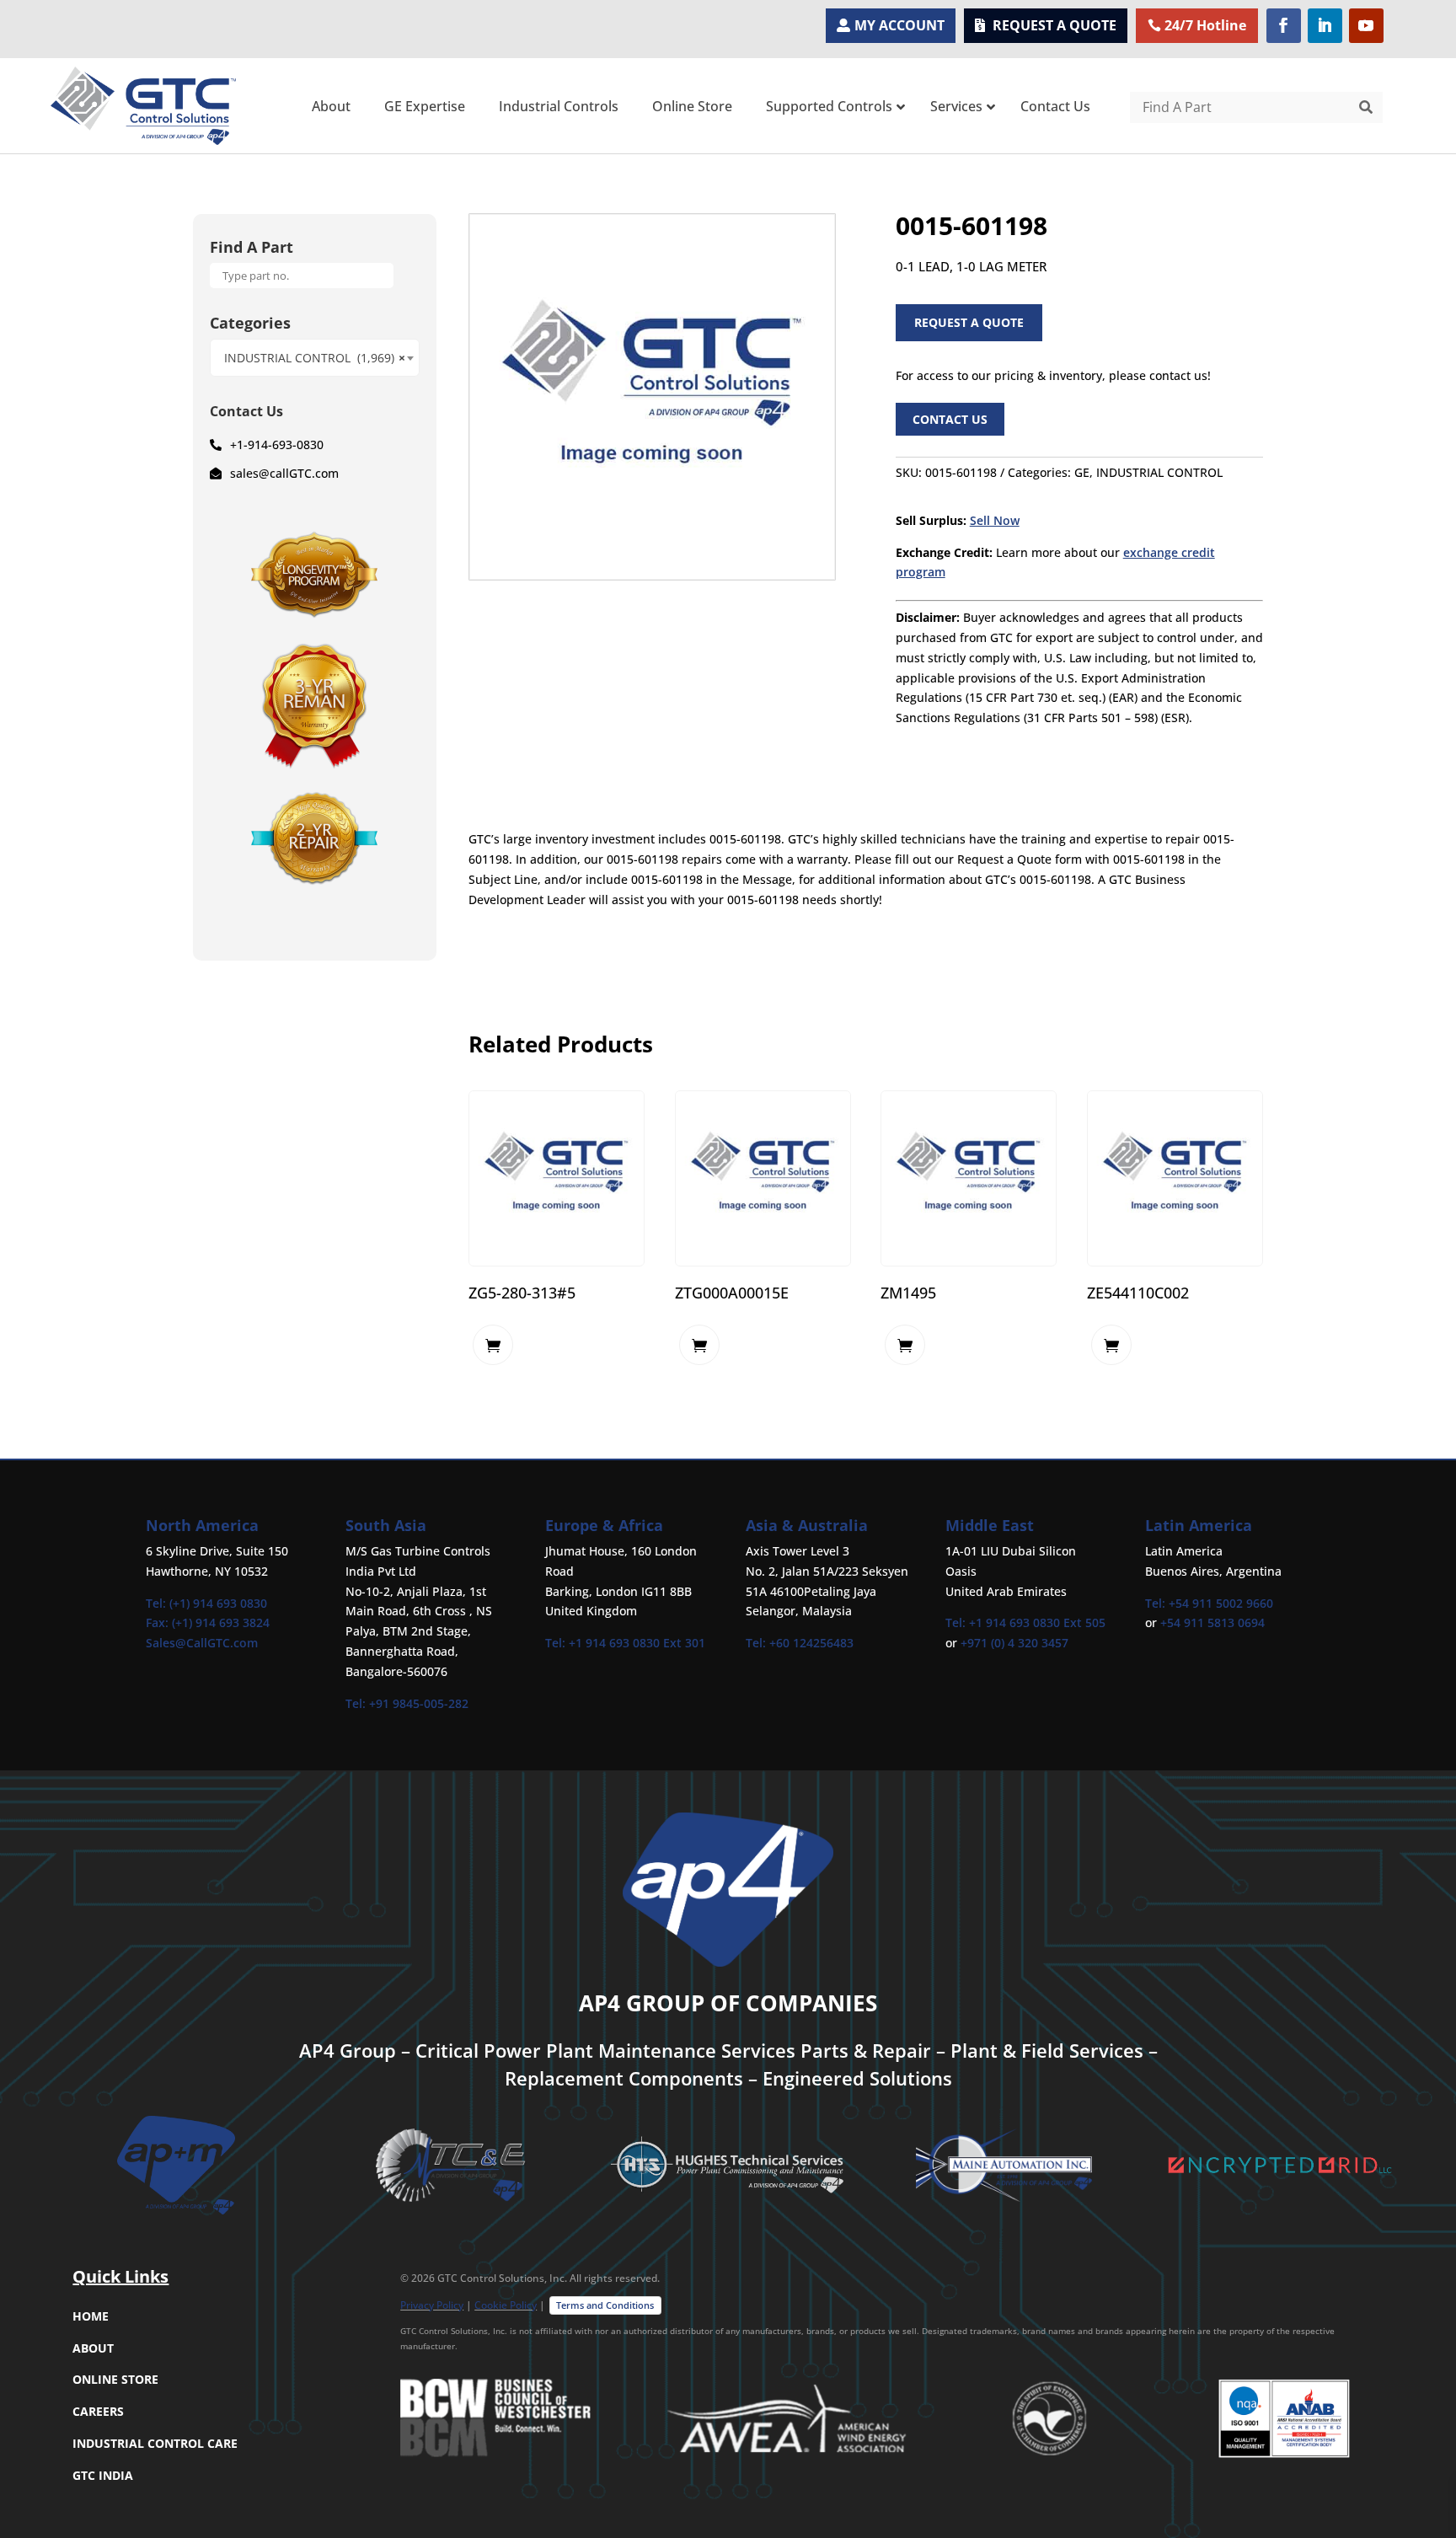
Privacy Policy (432, 2305)
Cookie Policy (506, 2305)
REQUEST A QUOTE (1055, 25)
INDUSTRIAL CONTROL (1159, 472)
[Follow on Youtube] (1366, 26)
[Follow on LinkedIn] (1325, 26)
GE (1082, 472)
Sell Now (995, 520)
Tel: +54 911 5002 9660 (1209, 1603)
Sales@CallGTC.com (202, 1643)
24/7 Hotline (1205, 25)
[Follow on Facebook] (1284, 26)
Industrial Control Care (155, 2443)
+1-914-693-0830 (277, 444)
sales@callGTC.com (284, 473)
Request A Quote (969, 322)
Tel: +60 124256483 (800, 1643)
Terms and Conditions (605, 2305)
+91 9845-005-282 (419, 1703)
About (93, 2348)
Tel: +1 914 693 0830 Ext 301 (625, 1643)
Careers (98, 2411)
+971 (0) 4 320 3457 (1014, 1643)
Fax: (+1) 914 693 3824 (208, 1622)
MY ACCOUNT (899, 25)
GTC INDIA (103, 2475)
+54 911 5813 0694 (1212, 1622)
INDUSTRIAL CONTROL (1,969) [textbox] (315, 358)
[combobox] (315, 358)
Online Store (115, 2379)
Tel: (357, 1703)
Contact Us (950, 419)
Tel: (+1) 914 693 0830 (206, 1603)
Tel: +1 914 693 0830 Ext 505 (1025, 1622)
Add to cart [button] (493, 1345)
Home (91, 2316)
